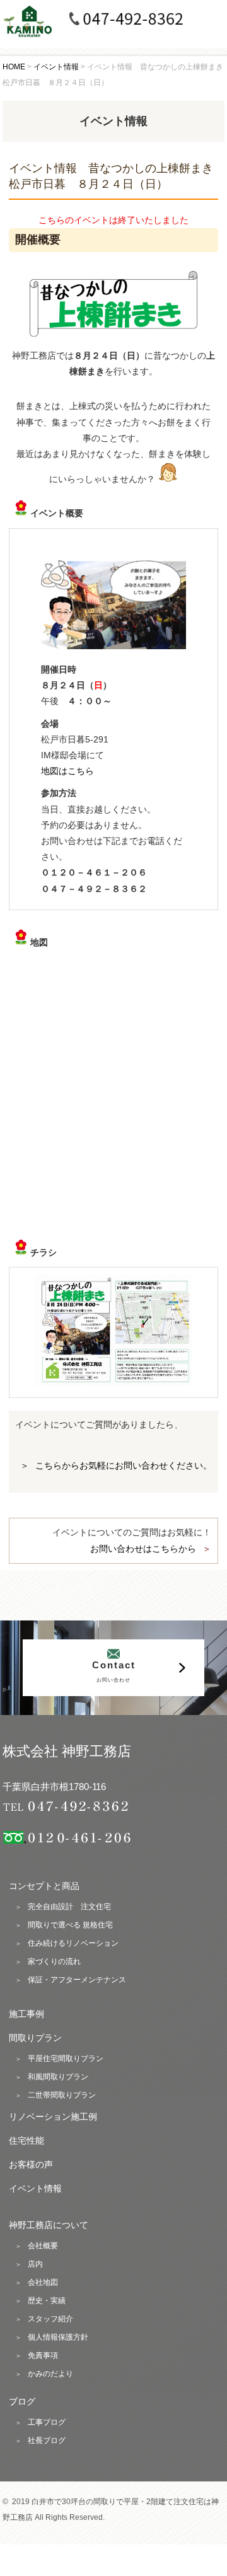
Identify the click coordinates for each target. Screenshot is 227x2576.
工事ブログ (47, 2422)
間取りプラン (35, 2038)
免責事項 (43, 2355)
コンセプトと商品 (44, 1886)
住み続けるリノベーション (73, 1943)
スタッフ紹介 (50, 2319)
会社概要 (43, 2246)
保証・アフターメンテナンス (77, 1980)
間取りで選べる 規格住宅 (70, 1925)
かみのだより (50, 2374)
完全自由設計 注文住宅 (69, 1907)
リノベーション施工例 (53, 2117)
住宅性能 (26, 2140)
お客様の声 (31, 2164)
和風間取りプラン (58, 2077)
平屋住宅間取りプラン (66, 2059)
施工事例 (26, 2014)
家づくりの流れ (54, 1961)
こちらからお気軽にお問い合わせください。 (124, 1465)
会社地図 (43, 2282)
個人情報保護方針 (58, 2337)
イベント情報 (35, 2188)
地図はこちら (67, 771)
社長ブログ (47, 2440)
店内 (35, 2264)
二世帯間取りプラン (62, 2095)
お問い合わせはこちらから (143, 1549)
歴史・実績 (47, 2301)
